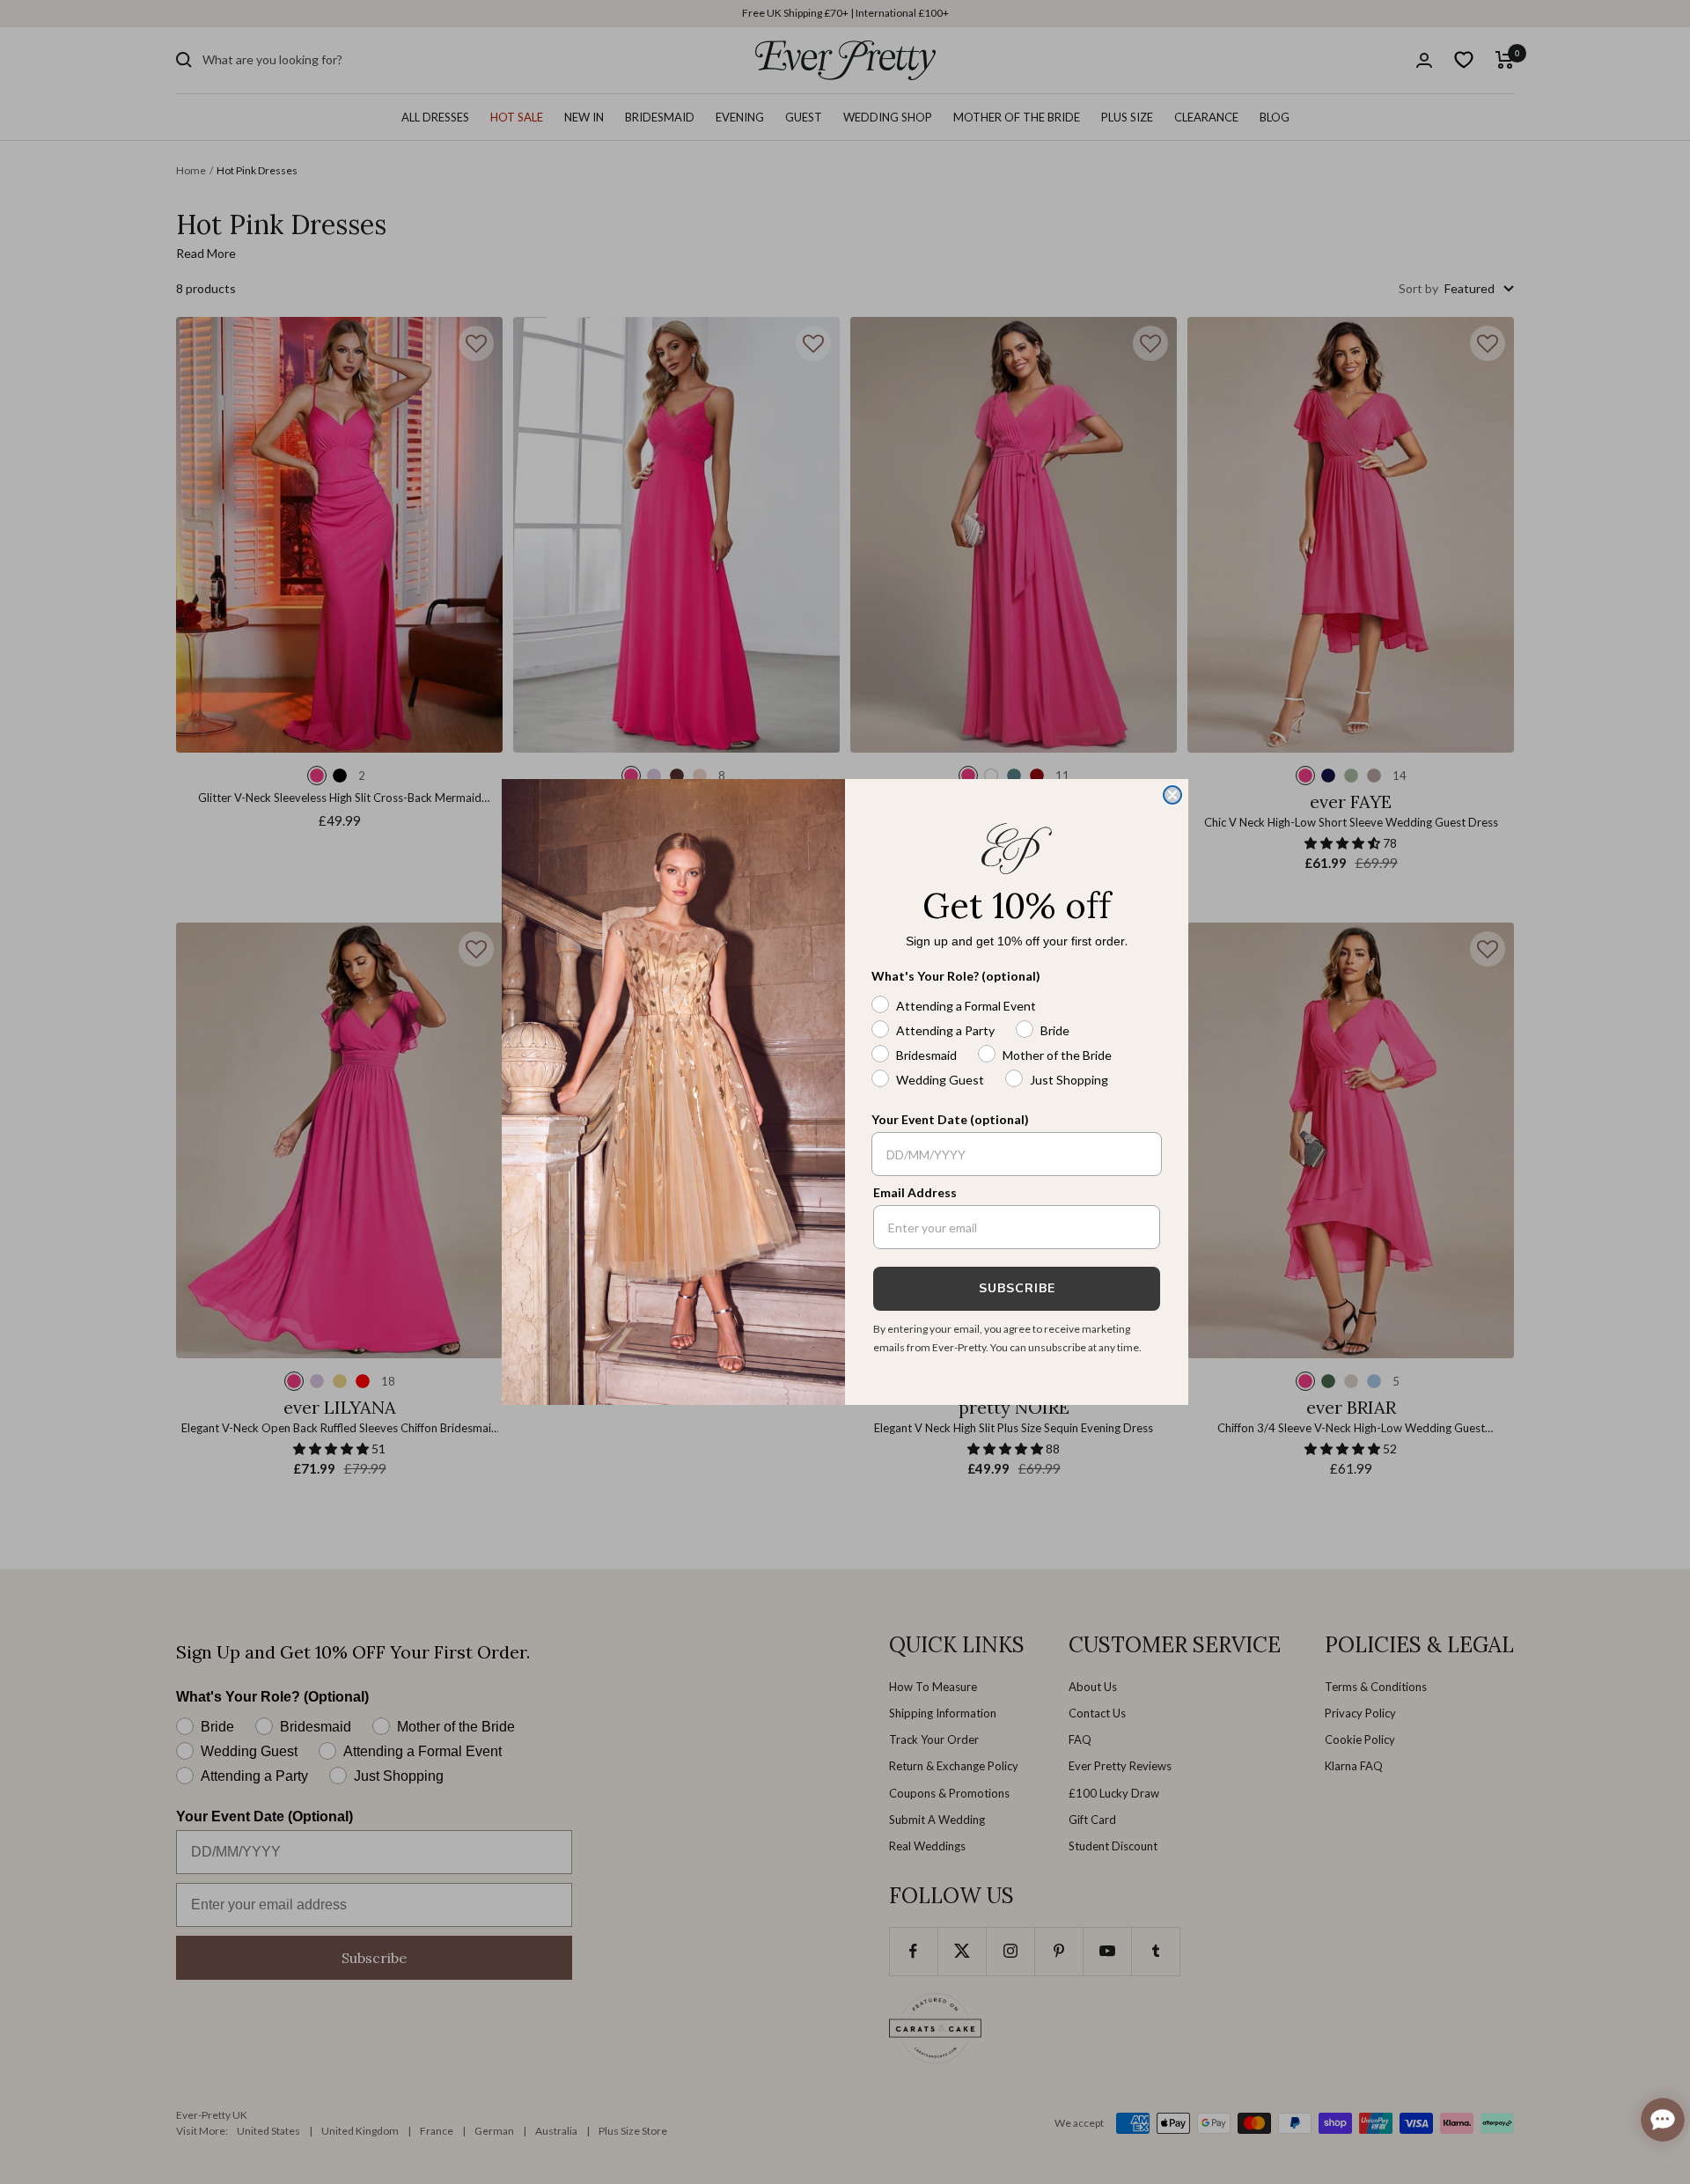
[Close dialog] (1172, 795)
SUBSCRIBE (1017, 1288)
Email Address (915, 1192)
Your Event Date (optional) (950, 1119)
